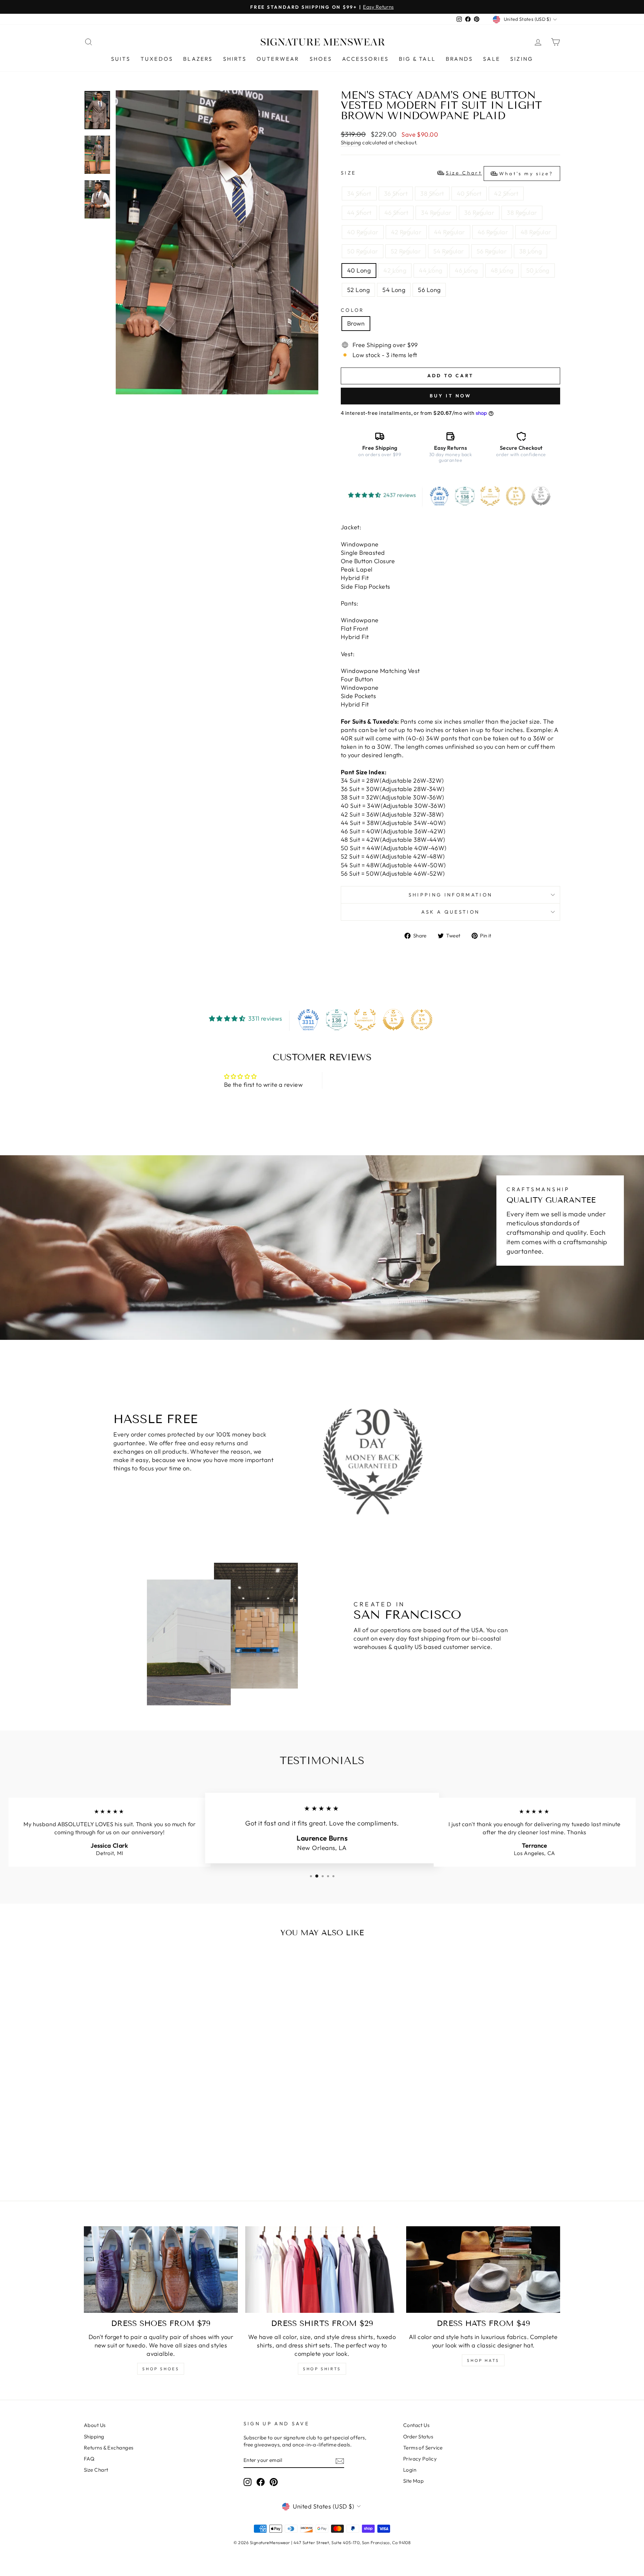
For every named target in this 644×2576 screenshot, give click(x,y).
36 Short (396, 193)
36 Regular (479, 213)
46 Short (396, 213)
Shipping (351, 142)
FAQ (89, 2459)
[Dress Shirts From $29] (322, 2270)
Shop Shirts (322, 2369)
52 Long (358, 290)
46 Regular (493, 232)
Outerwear (278, 59)
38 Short (432, 193)
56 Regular (492, 251)
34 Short (359, 193)
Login (410, 2470)
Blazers (198, 59)
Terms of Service (423, 2448)
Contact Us (416, 2425)
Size (447, 173)
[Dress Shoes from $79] (161, 2270)
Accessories (365, 59)
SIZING (522, 59)
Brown (356, 323)
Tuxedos (157, 59)
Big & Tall (417, 59)
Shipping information (450, 895)
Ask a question (450, 912)
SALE (492, 59)
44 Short (359, 213)
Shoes (321, 59)
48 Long (502, 270)
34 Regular (436, 213)
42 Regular (406, 232)
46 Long (466, 270)
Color (353, 310)
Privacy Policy (420, 2459)
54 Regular (449, 251)
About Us (95, 2425)
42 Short (506, 193)
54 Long (394, 290)
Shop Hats (483, 2360)
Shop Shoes (161, 2369)
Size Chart (96, 2470)
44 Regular (449, 232)
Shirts (235, 59)
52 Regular (406, 251)
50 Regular (363, 251)
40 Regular (363, 232)
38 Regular (522, 213)
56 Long (429, 290)
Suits (121, 59)
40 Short (469, 193)
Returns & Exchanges (109, 2448)
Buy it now (451, 396)
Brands (459, 59)
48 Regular (536, 232)
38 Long (530, 251)
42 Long (395, 270)
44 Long (431, 270)
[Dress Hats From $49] (483, 2270)
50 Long (538, 270)
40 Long (359, 270)
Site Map (414, 2481)
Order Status (418, 2437)
